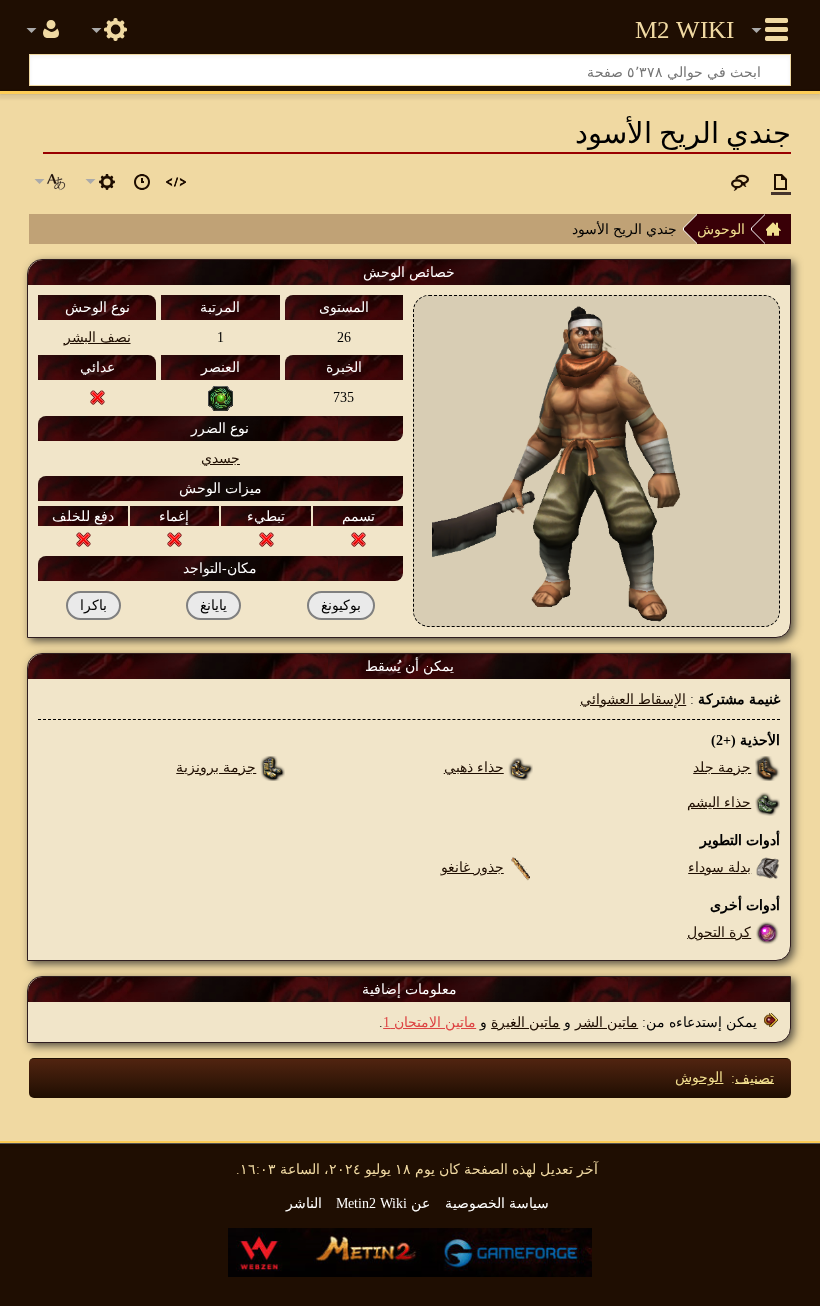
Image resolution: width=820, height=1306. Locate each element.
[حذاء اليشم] (767, 802)
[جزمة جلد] (767, 767)
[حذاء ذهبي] (520, 767)
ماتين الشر (606, 1022)
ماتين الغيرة (525, 1022)
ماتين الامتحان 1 (429, 1022)
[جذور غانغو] (520, 867)
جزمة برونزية (216, 767)
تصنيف (754, 1077)
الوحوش (721, 229)
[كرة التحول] (767, 932)
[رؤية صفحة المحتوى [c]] (781, 182)
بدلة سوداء (719, 867)
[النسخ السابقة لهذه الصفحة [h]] (142, 182)
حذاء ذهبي (474, 767)
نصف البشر (97, 337)
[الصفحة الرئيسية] (778, 229)
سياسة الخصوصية (497, 1203)
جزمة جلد (722, 767)
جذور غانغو (472, 867)
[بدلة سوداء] (767, 867)
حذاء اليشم (719, 802)
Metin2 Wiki (684, 30)
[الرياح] (220, 397)
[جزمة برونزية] (272, 767)
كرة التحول (719, 932)
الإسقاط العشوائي (633, 699)
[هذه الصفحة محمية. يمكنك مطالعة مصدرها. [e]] (176, 182)
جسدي (220, 458)
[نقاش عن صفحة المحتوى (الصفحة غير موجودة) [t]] (740, 182)
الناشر (304, 1203)
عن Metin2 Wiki (383, 1203)
